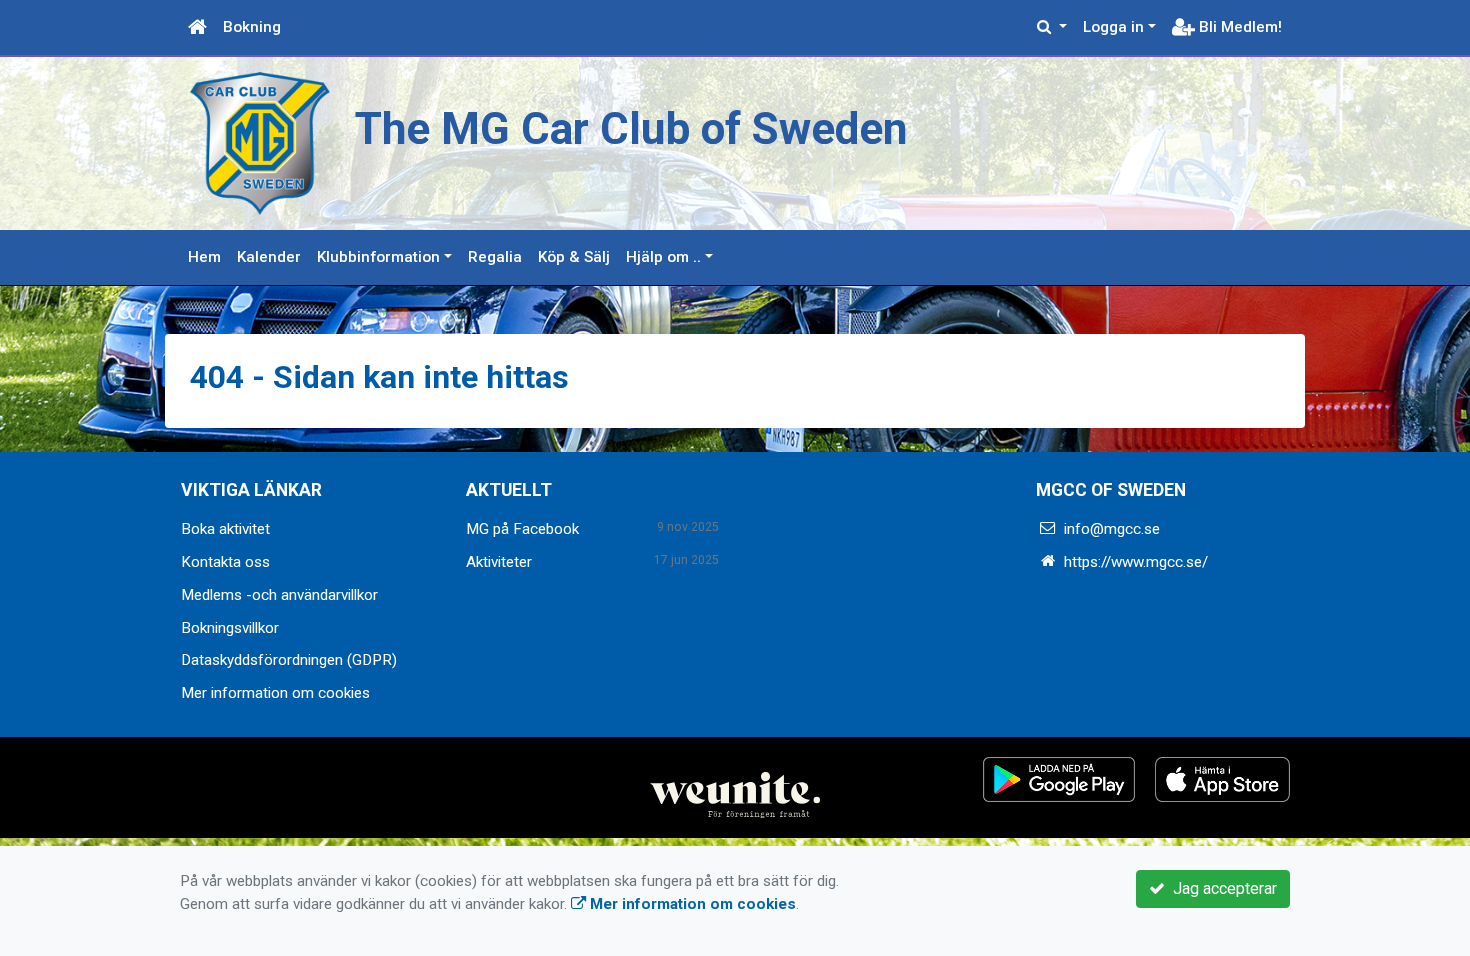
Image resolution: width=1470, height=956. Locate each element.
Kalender (269, 257)
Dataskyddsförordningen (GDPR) (289, 660)
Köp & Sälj (574, 257)
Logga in (1113, 27)
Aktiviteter (499, 562)
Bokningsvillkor (230, 628)
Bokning (252, 27)
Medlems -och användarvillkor (279, 595)
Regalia (495, 257)
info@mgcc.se (1112, 529)
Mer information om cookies (275, 693)
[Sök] (1052, 27)
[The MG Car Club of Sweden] (260, 142)
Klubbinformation (378, 257)
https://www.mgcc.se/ (1136, 562)
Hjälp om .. (663, 257)
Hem (204, 257)
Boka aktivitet (225, 529)
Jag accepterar (1221, 888)
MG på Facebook (522, 529)
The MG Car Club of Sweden (631, 129)
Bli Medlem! (1238, 27)
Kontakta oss (225, 562)
